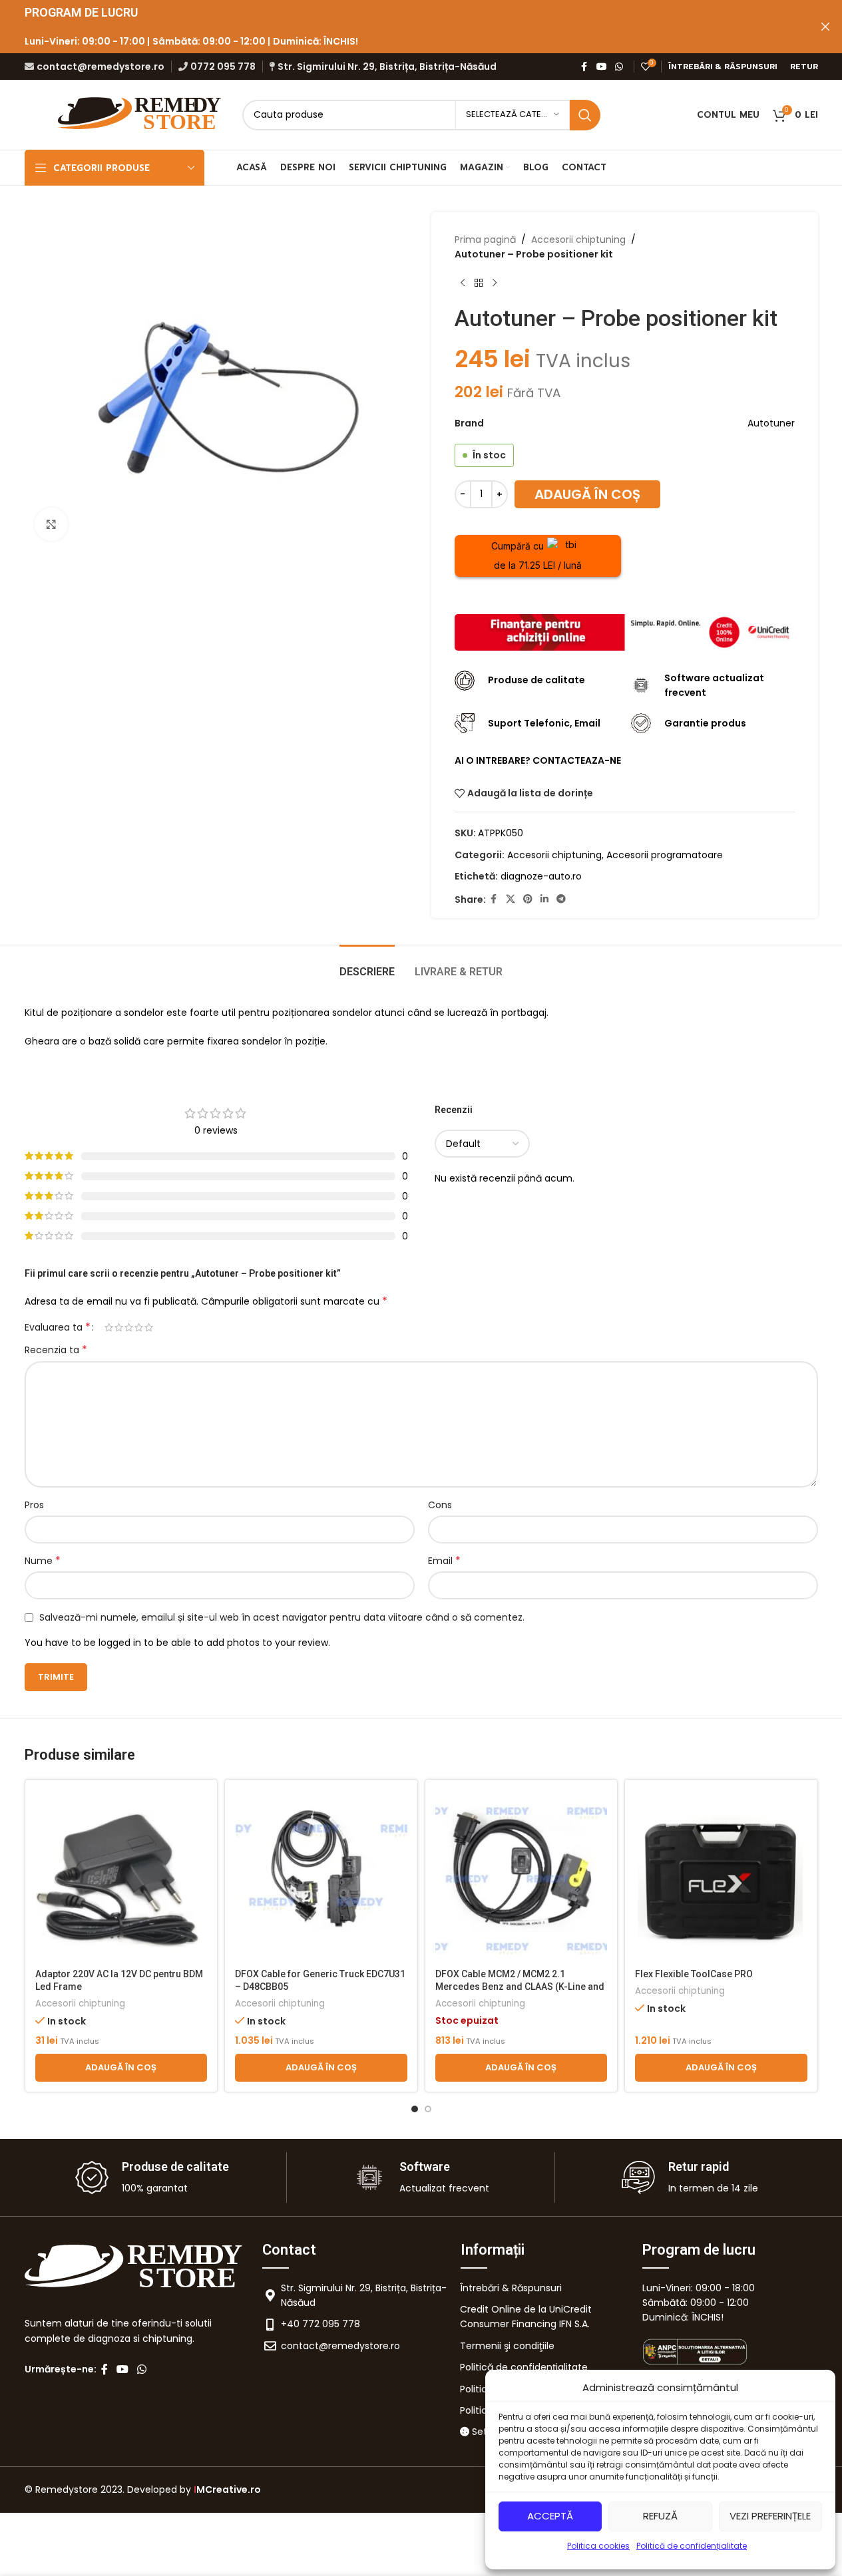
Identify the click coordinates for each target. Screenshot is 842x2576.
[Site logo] (141, 114)
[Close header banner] (825, 27)
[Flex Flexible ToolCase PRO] (721, 1876)
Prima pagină (485, 240)
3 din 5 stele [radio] (129, 1327)
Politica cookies (598, 2546)
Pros (34, 1505)
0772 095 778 (223, 67)
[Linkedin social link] (544, 899)
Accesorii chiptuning (578, 240)
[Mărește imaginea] (51, 524)
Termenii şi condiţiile (507, 2346)
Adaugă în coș (587, 494)
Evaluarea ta (58, 1327)
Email (444, 1561)
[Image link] (625, 631)
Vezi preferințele (770, 2516)
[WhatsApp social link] (619, 67)
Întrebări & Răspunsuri (511, 2288)
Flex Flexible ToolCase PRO (694, 1974)
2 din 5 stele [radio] (119, 1327)
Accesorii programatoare (665, 855)
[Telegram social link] (561, 899)
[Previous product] (463, 283)
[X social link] (511, 899)
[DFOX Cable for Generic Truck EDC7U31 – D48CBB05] (321, 1876)
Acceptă (550, 2516)
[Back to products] (479, 283)
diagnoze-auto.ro (541, 876)
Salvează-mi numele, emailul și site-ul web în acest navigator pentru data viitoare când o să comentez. (282, 1617)
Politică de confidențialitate (692, 2546)
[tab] (367, 965)
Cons (440, 1505)
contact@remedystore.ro (101, 67)
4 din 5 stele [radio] (139, 1327)
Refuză (660, 2516)
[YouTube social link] (602, 67)
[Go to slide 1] (415, 2109)
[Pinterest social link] (528, 899)
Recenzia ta (56, 1350)
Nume (43, 1561)
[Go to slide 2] (428, 2109)
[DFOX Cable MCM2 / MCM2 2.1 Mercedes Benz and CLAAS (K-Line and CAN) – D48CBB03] (522, 1876)
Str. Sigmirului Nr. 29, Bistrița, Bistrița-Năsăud (387, 67)
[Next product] (495, 283)
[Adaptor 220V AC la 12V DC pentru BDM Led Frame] (121, 1876)
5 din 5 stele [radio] (149, 1327)
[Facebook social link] (584, 67)
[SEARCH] (585, 115)
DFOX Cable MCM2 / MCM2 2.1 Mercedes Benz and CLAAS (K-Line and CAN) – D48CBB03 (520, 1987)
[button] (121, 2068)
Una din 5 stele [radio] (109, 1327)
